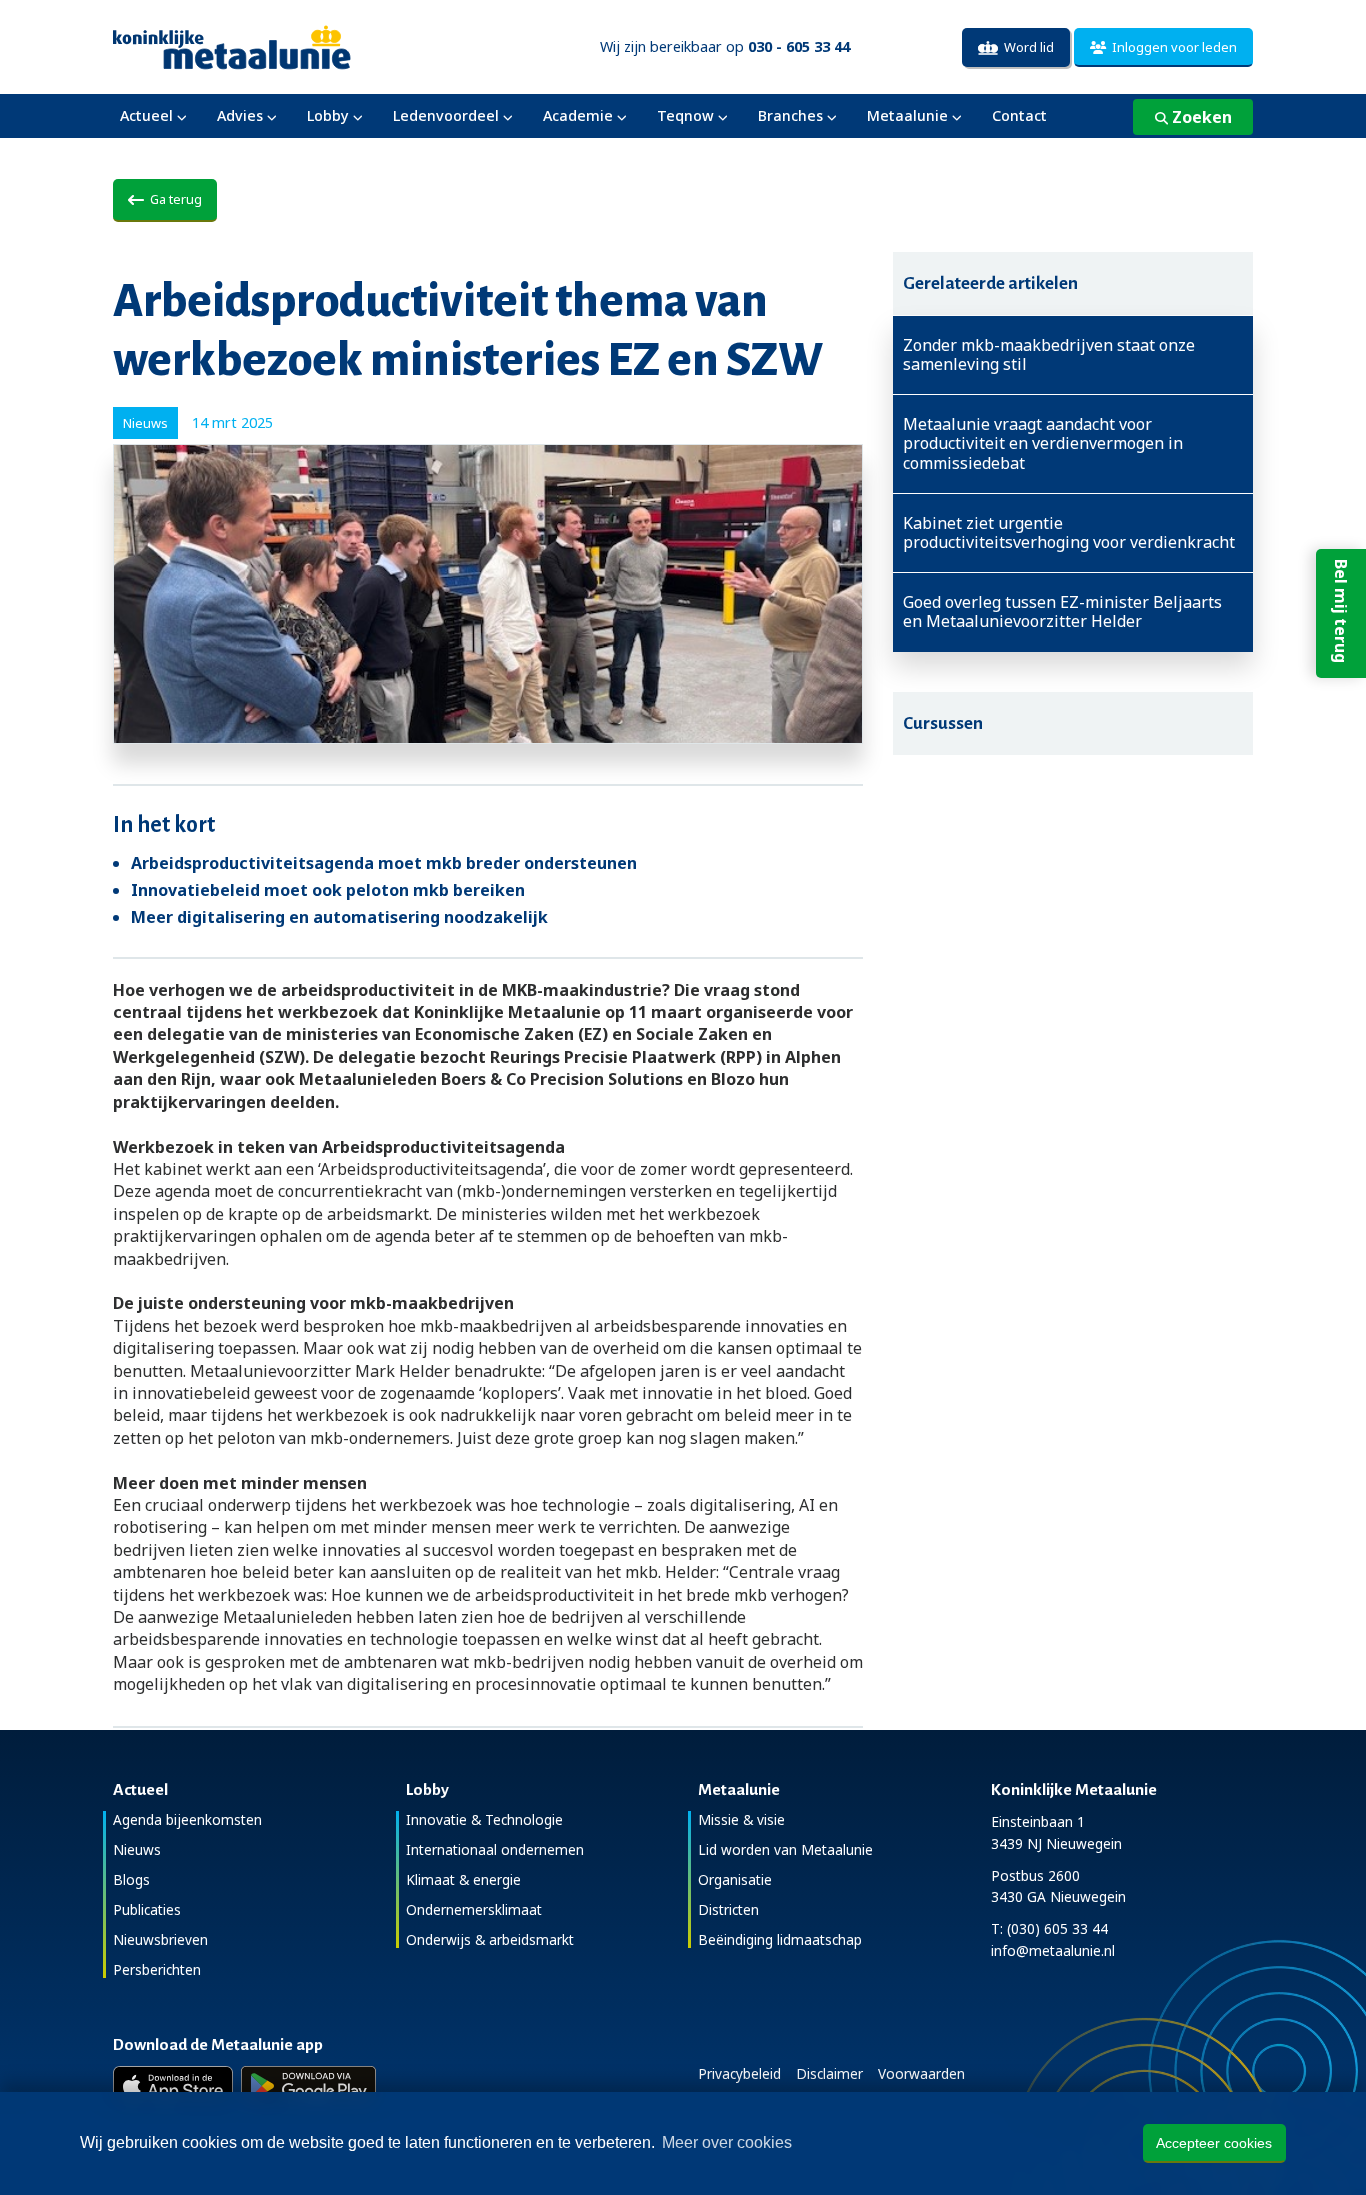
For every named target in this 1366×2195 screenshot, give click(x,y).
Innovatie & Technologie (484, 1819)
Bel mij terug (1341, 611)
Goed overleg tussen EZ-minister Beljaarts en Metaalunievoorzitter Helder (1062, 612)
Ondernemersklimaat (474, 1909)
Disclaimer (829, 2073)
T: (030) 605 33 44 (1049, 1928)
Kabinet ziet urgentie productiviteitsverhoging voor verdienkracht (1069, 533)
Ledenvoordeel (446, 115)
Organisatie (735, 1879)
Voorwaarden (921, 2073)
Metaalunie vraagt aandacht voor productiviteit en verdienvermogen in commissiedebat (1043, 444)
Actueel (146, 115)
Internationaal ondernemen (495, 1849)
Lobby (328, 115)
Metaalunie (907, 115)
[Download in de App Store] (173, 2086)
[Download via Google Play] (308, 2086)
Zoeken (1200, 117)
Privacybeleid (739, 2073)
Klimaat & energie (463, 1879)
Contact (1019, 115)
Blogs (131, 1879)
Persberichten (157, 1969)
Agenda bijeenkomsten (187, 1819)
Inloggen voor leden (1171, 47)
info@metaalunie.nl (1053, 1950)
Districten (728, 1909)
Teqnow (685, 115)
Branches (790, 115)
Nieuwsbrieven (160, 1939)
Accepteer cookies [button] (1214, 2143)
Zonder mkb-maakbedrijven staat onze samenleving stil (1049, 355)
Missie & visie (741, 1819)
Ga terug (173, 199)
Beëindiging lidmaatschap (780, 1939)
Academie (578, 115)
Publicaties (147, 1909)
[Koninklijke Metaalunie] (288, 45)
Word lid (1026, 47)
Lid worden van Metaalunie (785, 1849)
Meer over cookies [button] (727, 2142)
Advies (240, 115)
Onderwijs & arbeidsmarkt (490, 1939)
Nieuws (137, 1849)
